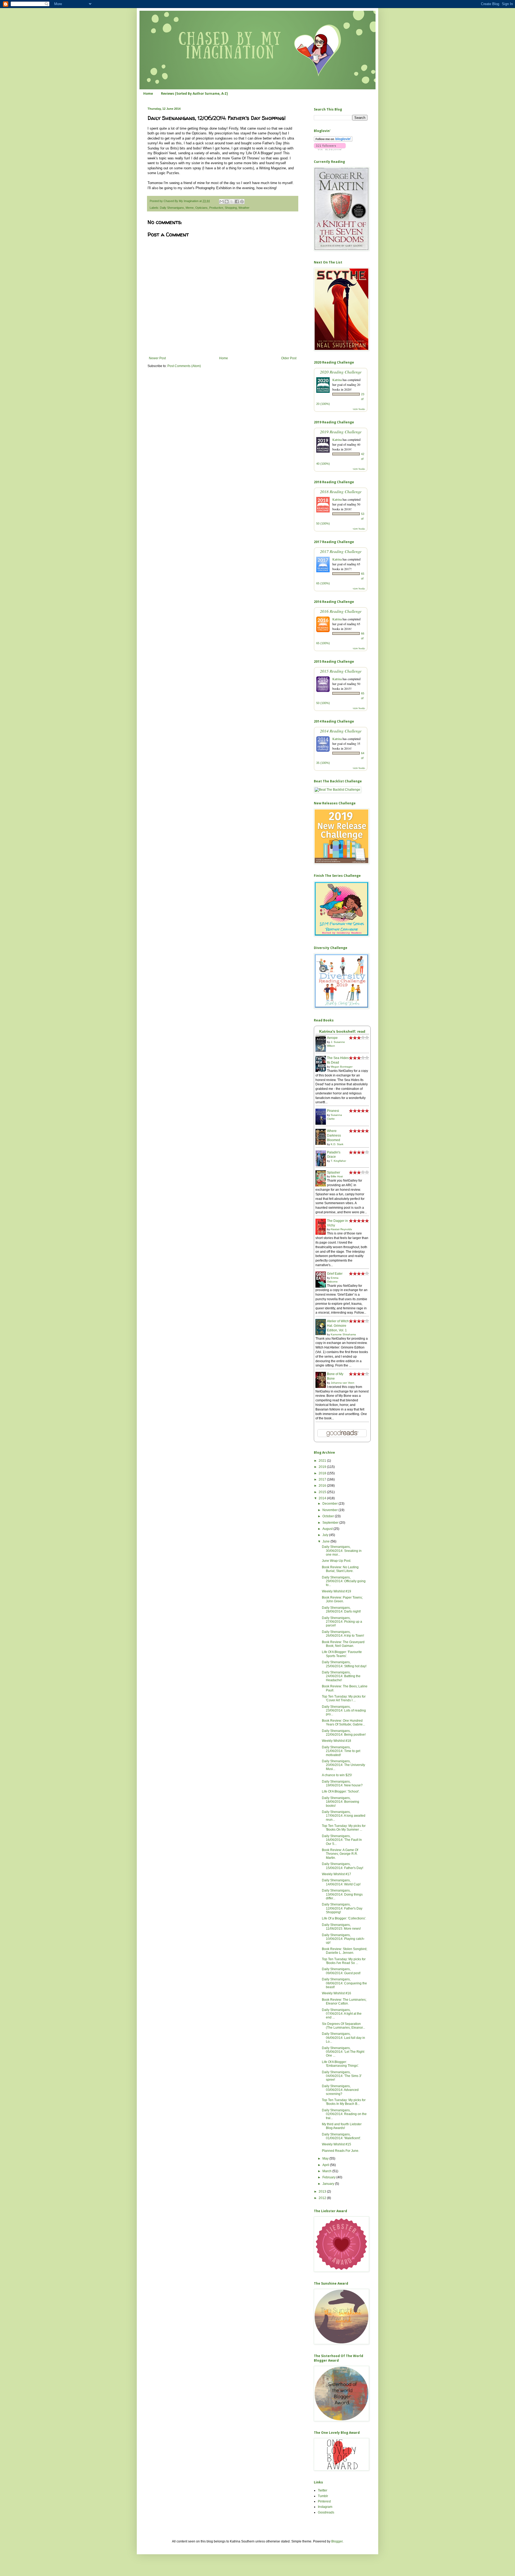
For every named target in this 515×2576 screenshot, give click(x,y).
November (330, 1510)
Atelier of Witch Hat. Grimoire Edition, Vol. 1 (338, 1326)
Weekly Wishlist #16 (336, 1993)
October (329, 1516)
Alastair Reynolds (341, 1229)
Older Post (289, 358)
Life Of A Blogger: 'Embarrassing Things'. (340, 2064)
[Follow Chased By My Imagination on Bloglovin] (333, 141)
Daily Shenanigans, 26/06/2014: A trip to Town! (343, 1634)
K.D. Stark (337, 1144)
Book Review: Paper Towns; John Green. (342, 1599)
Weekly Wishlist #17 (336, 1874)
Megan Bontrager (342, 1067)
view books (359, 409)
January (329, 2184)
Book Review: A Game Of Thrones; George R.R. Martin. (340, 1854)
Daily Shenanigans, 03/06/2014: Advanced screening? (340, 2090)
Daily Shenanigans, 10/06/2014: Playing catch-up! (343, 1939)
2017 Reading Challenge (341, 551)
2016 (323, 1486)
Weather (244, 208)
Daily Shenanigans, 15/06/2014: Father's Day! (343, 1866)
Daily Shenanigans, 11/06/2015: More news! (341, 1927)
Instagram (325, 2507)
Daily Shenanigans (172, 208)
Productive (216, 208)
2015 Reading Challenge (341, 671)
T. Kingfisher (338, 1161)
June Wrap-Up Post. (336, 1561)
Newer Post (157, 358)
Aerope (332, 1038)
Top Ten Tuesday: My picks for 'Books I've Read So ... (344, 1961)
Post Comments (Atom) (184, 366)
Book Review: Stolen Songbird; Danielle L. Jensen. (345, 1951)
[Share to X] (232, 201)
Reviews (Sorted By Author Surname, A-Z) (194, 94)
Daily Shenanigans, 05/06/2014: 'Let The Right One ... (343, 2052)
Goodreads (326, 2512)
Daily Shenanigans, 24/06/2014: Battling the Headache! (341, 1676)
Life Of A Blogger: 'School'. (341, 1791)
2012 (323, 2198)
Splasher (334, 1172)
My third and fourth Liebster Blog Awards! (342, 2126)
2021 (323, 1461)
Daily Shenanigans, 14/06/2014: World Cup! (341, 1882)
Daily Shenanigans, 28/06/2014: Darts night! (341, 1610)
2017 (323, 1479)
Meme (190, 208)
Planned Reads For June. (341, 2151)
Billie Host (337, 1176)
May (326, 2159)
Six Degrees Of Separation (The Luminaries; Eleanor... (343, 2026)
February (329, 2177)
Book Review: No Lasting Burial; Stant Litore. (340, 1569)
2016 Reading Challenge (341, 611)
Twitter (323, 2490)
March (327, 2171)
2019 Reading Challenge (341, 432)
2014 (323, 1498)
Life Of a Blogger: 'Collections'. (344, 1918)
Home (148, 94)
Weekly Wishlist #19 (336, 1591)
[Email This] (222, 201)
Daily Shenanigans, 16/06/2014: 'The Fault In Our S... (342, 1840)
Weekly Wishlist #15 (336, 2144)
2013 (323, 2192)
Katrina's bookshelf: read (342, 1031)
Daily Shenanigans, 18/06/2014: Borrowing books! (341, 1802)
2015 (323, 1492)
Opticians (201, 208)
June (326, 1541)
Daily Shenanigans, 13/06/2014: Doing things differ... (342, 1894)
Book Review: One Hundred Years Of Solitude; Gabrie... (343, 1723)
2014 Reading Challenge (341, 731)
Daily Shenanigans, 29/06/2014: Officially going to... (344, 1581)
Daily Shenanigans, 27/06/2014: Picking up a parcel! (342, 1622)
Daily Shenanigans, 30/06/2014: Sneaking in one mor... (342, 1551)
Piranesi (333, 1111)
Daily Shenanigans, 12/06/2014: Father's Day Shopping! (342, 1908)
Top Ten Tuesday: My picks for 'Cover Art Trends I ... (344, 1698)
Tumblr (323, 2496)
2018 (323, 1473)
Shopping (231, 208)
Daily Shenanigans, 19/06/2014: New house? (342, 1783)
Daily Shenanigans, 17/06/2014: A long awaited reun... (344, 1816)
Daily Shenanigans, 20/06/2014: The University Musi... (343, 1765)
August (328, 1529)
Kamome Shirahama (343, 1334)
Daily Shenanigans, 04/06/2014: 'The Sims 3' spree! (342, 2076)
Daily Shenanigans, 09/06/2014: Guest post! (341, 1971)
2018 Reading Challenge (341, 491)
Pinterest (324, 2501)
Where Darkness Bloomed (334, 1135)
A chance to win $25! (337, 1775)
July (326, 1535)
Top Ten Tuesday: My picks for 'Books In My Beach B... (344, 2102)
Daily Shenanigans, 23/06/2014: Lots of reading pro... (344, 1711)
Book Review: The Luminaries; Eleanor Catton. (344, 2002)
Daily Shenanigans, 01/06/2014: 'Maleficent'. (341, 2136)
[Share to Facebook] (237, 201)
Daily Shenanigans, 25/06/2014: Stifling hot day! (344, 1664)
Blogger (337, 2541)
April (326, 2165)
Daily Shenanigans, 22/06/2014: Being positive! (344, 1733)
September (331, 1523)
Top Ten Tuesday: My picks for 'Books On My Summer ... (344, 1828)
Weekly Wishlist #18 (336, 1741)
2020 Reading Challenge (341, 372)
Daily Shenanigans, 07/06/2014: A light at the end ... (342, 2014)
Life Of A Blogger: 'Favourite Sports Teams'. (342, 1654)
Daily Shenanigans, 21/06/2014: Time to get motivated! (341, 1751)
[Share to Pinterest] (242, 201)
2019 (323, 1467)
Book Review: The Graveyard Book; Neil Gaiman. (343, 1644)
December (330, 1504)
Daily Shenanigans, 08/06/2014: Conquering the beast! (344, 1983)
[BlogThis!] (227, 201)
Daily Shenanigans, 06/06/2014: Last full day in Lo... (343, 2038)
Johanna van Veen (343, 1383)
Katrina (337, 380)
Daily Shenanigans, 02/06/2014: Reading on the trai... (344, 2114)
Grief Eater (335, 1274)
